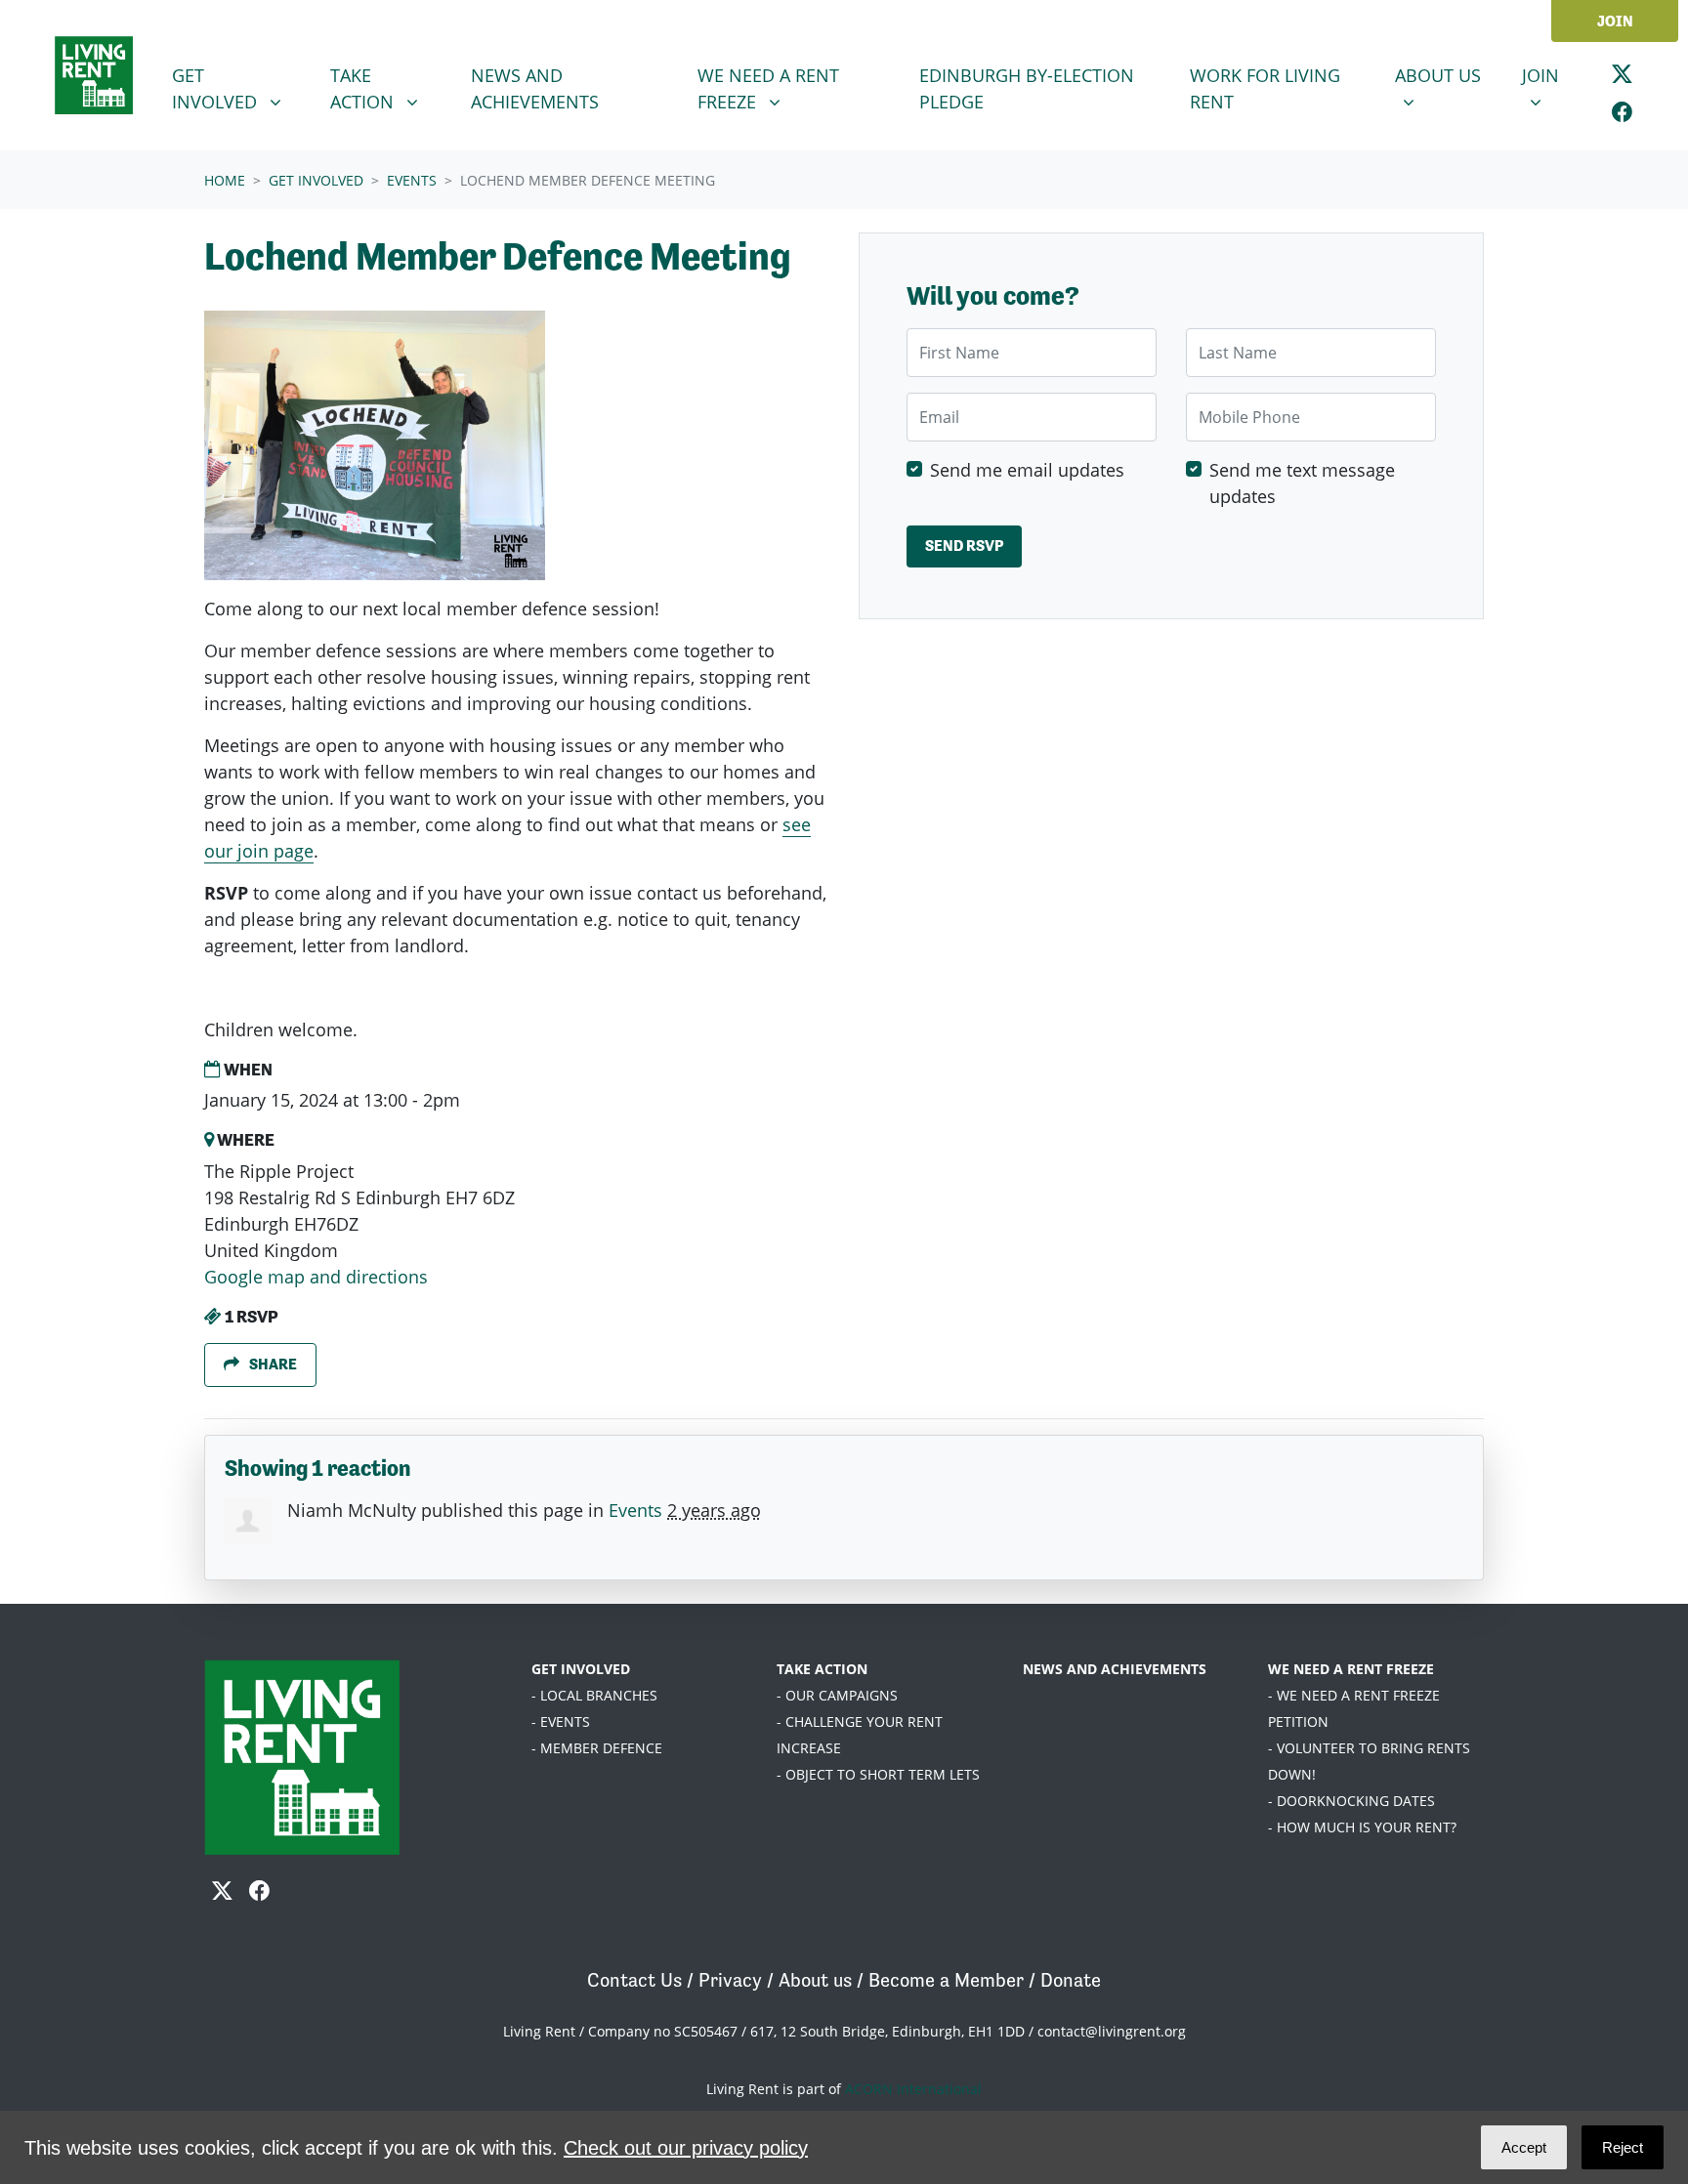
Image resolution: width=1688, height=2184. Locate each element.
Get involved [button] (239, 88)
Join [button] (1553, 75)
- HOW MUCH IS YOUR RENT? (1362, 1827)
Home (225, 180)
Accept (1524, 2147)
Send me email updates (1027, 469)
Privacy (730, 1980)
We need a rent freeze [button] (787, 88)
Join (1615, 21)
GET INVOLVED (581, 1669)
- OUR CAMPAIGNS (837, 1695)
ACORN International (913, 2089)
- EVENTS (561, 1722)
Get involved (316, 180)
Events (412, 180)
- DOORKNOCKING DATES (1351, 1801)
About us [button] (1447, 75)
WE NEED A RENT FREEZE (1351, 1669)
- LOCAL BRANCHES (594, 1695)
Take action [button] (392, 88)
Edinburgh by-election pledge (1027, 88)
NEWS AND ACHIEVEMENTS (1115, 1669)
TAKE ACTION (822, 1669)
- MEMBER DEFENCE (597, 1748)
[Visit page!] (1622, 74)
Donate (1071, 1980)
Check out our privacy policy (686, 2148)
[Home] (94, 75)
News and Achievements (535, 88)
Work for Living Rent (1265, 88)
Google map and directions (316, 1277)
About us (815, 1980)
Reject (1623, 2147)
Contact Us (634, 1980)
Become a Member (946, 1980)
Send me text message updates (1302, 482)
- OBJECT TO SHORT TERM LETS (878, 1774)
